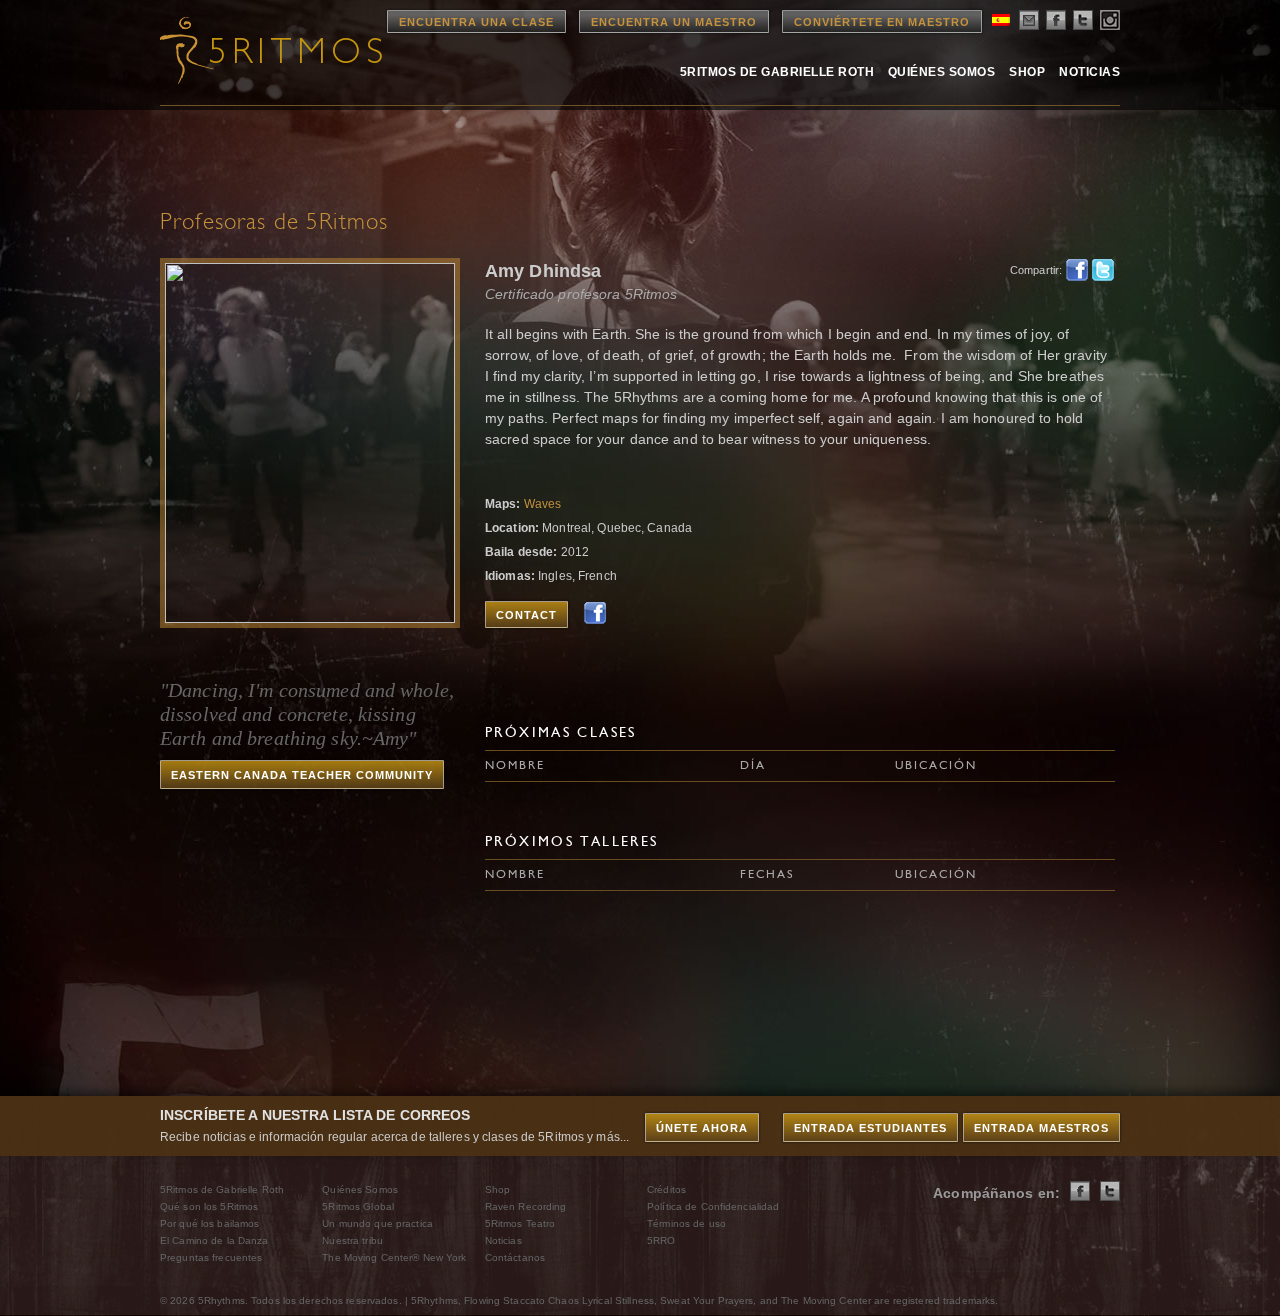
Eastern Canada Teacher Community (302, 775)
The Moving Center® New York (394, 1257)
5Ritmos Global (358, 1206)
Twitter (1103, 270)
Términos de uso (686, 1223)
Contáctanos (515, 1257)
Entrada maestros (1041, 1128)
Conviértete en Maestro (882, 22)
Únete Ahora (702, 1128)
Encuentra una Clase (476, 22)
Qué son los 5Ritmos (209, 1206)
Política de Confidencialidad (713, 1206)
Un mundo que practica (377, 1223)
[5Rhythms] (270, 50)
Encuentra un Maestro (674, 22)
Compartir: (1032, 270)
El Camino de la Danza (214, 1240)
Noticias (1089, 72)
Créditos (666, 1189)
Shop (1027, 72)
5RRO (661, 1240)
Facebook (1077, 270)
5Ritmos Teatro (520, 1223)
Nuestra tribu (352, 1240)
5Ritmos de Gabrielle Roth (777, 72)
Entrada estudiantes (870, 1128)
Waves (543, 504)
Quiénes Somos (941, 72)
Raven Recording (526, 1206)
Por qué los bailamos (209, 1223)
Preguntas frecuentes (211, 1257)
